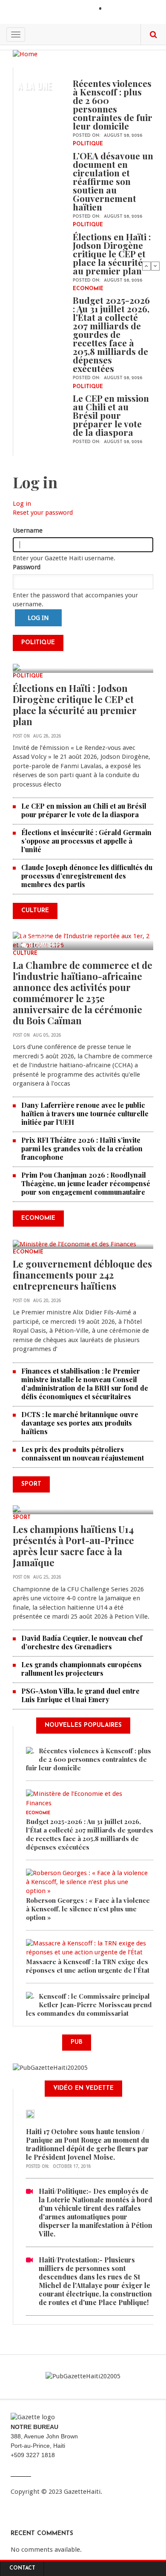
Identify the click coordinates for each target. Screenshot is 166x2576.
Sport (22, 1518)
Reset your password (43, 513)
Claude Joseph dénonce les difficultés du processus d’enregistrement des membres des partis (87, 876)
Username (28, 530)
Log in (22, 504)
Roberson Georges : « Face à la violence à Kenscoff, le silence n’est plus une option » (88, 1909)
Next (155, 266)
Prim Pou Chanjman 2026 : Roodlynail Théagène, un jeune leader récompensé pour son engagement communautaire (86, 1183)
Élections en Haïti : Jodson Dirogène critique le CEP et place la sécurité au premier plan (112, 254)
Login (115, 9)
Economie (88, 289)
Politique (88, 144)
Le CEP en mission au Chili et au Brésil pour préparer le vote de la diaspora (111, 415)
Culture (25, 954)
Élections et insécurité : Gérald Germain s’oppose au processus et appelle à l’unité (86, 841)
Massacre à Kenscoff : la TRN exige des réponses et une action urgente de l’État (88, 1966)
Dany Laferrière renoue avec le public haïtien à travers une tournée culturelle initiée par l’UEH (85, 1114)
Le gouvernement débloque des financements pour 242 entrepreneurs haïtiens (82, 1275)
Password (27, 567)
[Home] (25, 54)
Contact (22, 2568)
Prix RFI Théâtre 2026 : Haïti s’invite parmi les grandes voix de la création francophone (82, 1148)
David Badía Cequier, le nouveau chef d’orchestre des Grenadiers (82, 1642)
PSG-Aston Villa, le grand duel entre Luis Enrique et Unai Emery (80, 1695)
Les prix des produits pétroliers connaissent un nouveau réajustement (83, 1454)
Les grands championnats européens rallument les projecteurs (82, 1669)
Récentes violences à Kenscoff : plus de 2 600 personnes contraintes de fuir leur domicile (113, 104)
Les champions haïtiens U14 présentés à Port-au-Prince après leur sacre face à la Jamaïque (73, 1546)
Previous (146, 266)
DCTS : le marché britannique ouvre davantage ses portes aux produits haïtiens (80, 1423)
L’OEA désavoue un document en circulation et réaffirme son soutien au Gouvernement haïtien (113, 181)
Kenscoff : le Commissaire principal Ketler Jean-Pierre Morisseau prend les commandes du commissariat (89, 2005)
